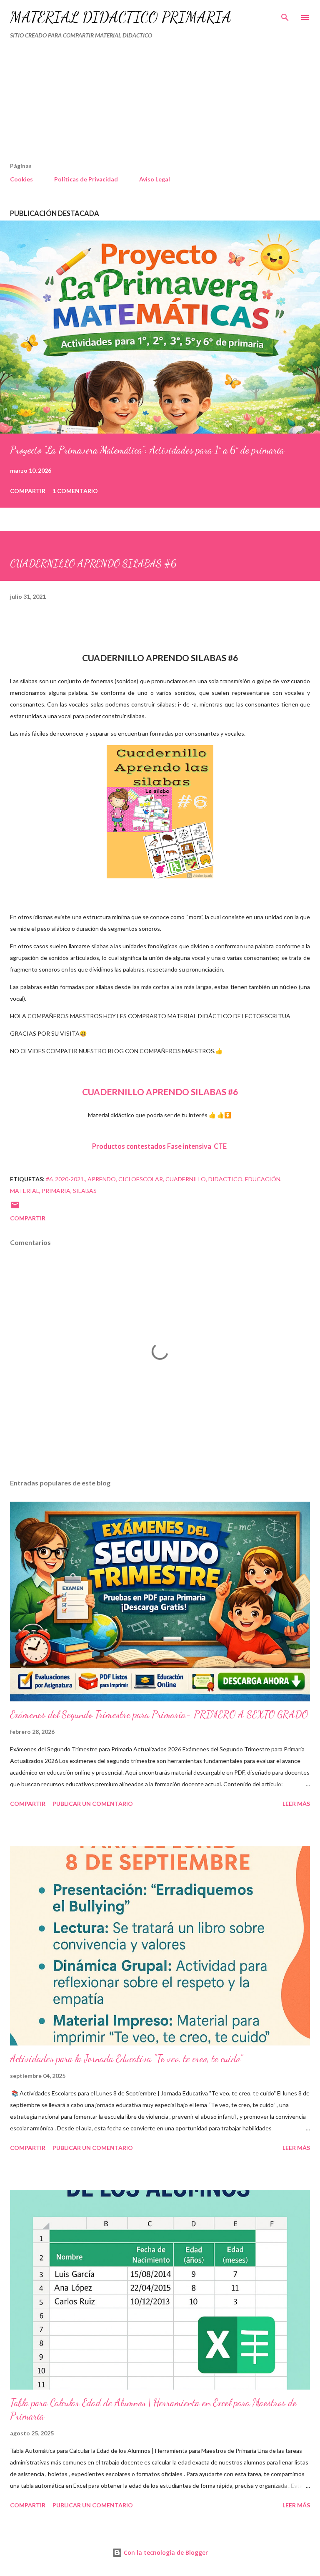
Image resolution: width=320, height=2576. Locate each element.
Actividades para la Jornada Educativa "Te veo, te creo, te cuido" (126, 2059)
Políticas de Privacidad (86, 179)
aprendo (102, 1179)
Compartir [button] (28, 491)
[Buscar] (285, 15)
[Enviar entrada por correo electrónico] (15, 1208)
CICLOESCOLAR (141, 1179)
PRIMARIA (56, 1191)
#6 (49, 1179)
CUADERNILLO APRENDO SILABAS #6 (160, 1092)
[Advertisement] (142, 104)
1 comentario (75, 491)
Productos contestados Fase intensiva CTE (160, 1146)
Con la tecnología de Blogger (165, 2552)
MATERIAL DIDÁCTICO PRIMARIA (121, 17)
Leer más (296, 1804)
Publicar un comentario (93, 1804)
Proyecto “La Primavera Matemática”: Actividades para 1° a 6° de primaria (147, 450)
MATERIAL (25, 1191)
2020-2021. (70, 1179)
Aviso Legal (155, 179)
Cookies (21, 179)
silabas (85, 1191)
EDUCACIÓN (263, 1179)
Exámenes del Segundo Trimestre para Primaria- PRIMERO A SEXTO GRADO (159, 1714)
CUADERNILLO (186, 1179)
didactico (225, 1179)
